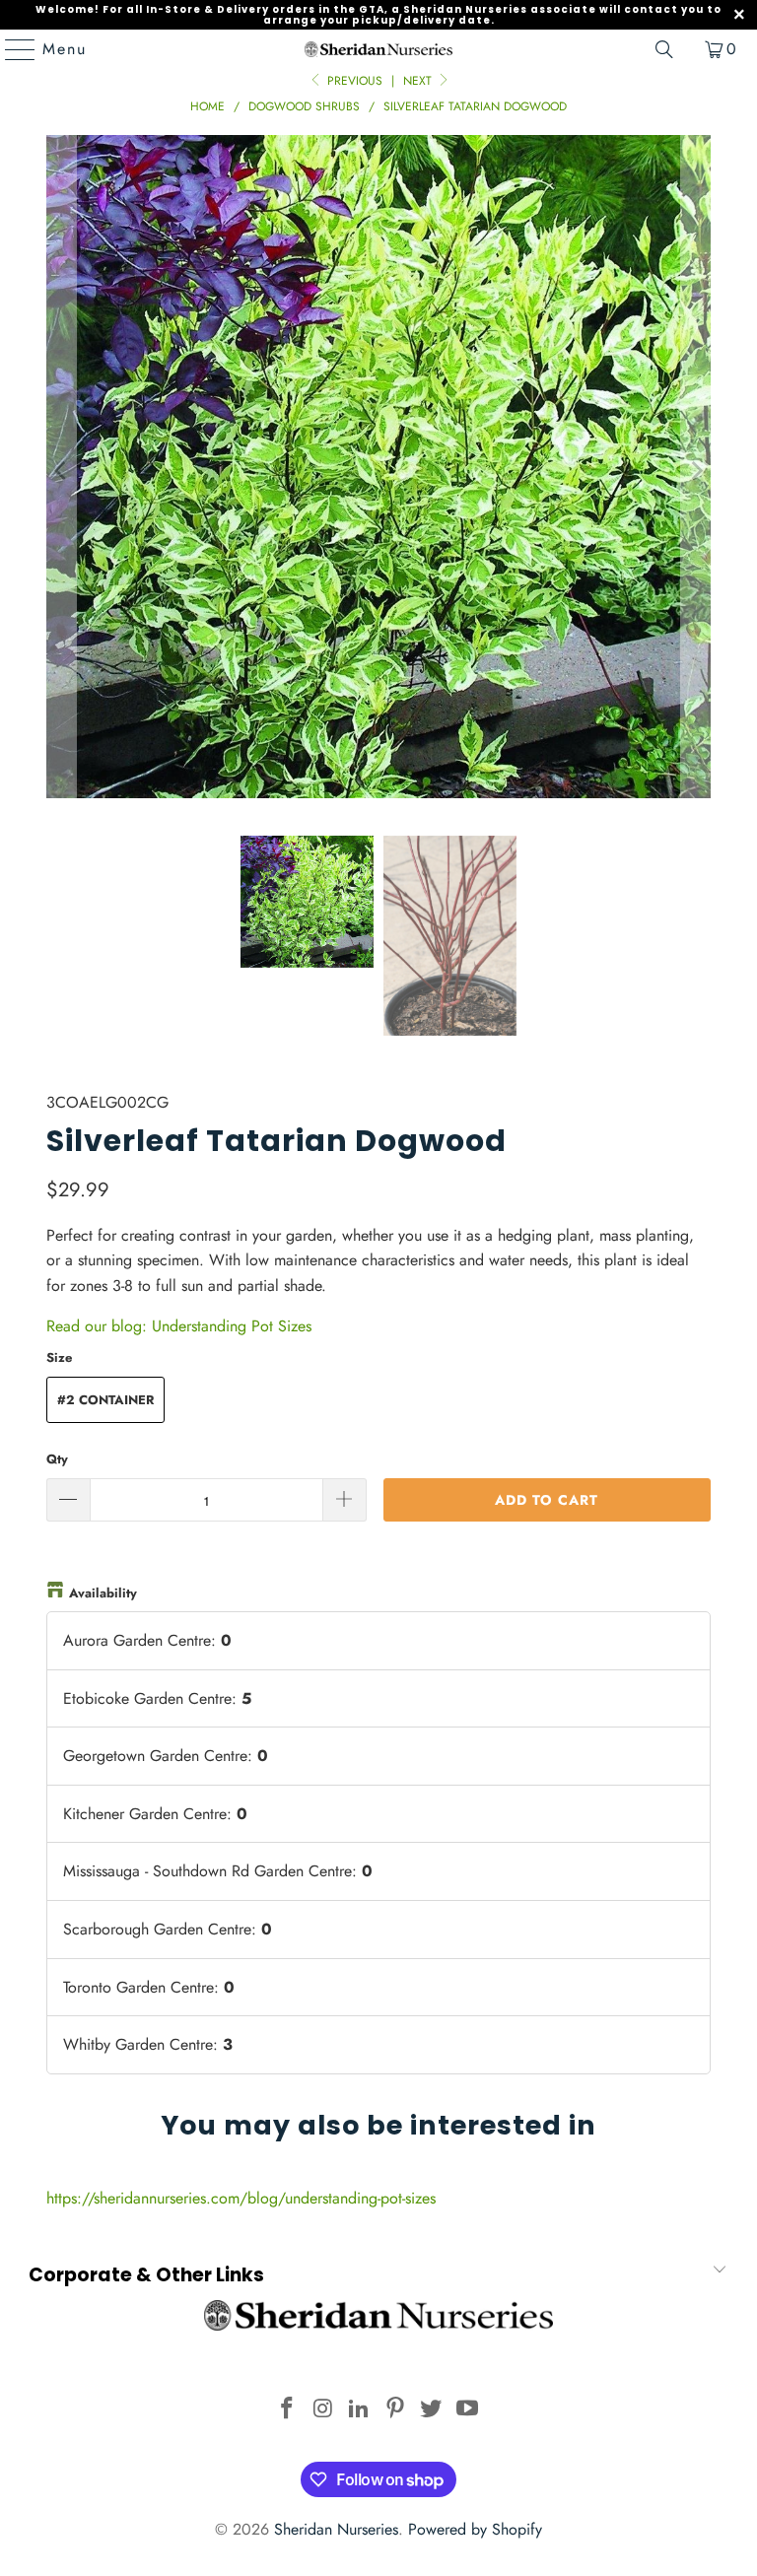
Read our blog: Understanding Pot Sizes (179, 1326)
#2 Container (105, 1400)
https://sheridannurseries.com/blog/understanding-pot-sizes (241, 2198)
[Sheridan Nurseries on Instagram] (323, 2410)
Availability (103, 1593)
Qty (57, 1459)
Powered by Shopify (475, 2529)
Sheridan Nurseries (336, 2529)
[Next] (696, 471)
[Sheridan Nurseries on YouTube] (468, 2410)
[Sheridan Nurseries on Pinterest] (396, 2410)
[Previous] (61, 471)
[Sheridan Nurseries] (378, 49)
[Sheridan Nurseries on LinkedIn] (360, 2410)
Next (419, 81)
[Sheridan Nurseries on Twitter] (432, 2410)
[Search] (664, 49)
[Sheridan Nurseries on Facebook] (287, 2410)
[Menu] (11, 49)
